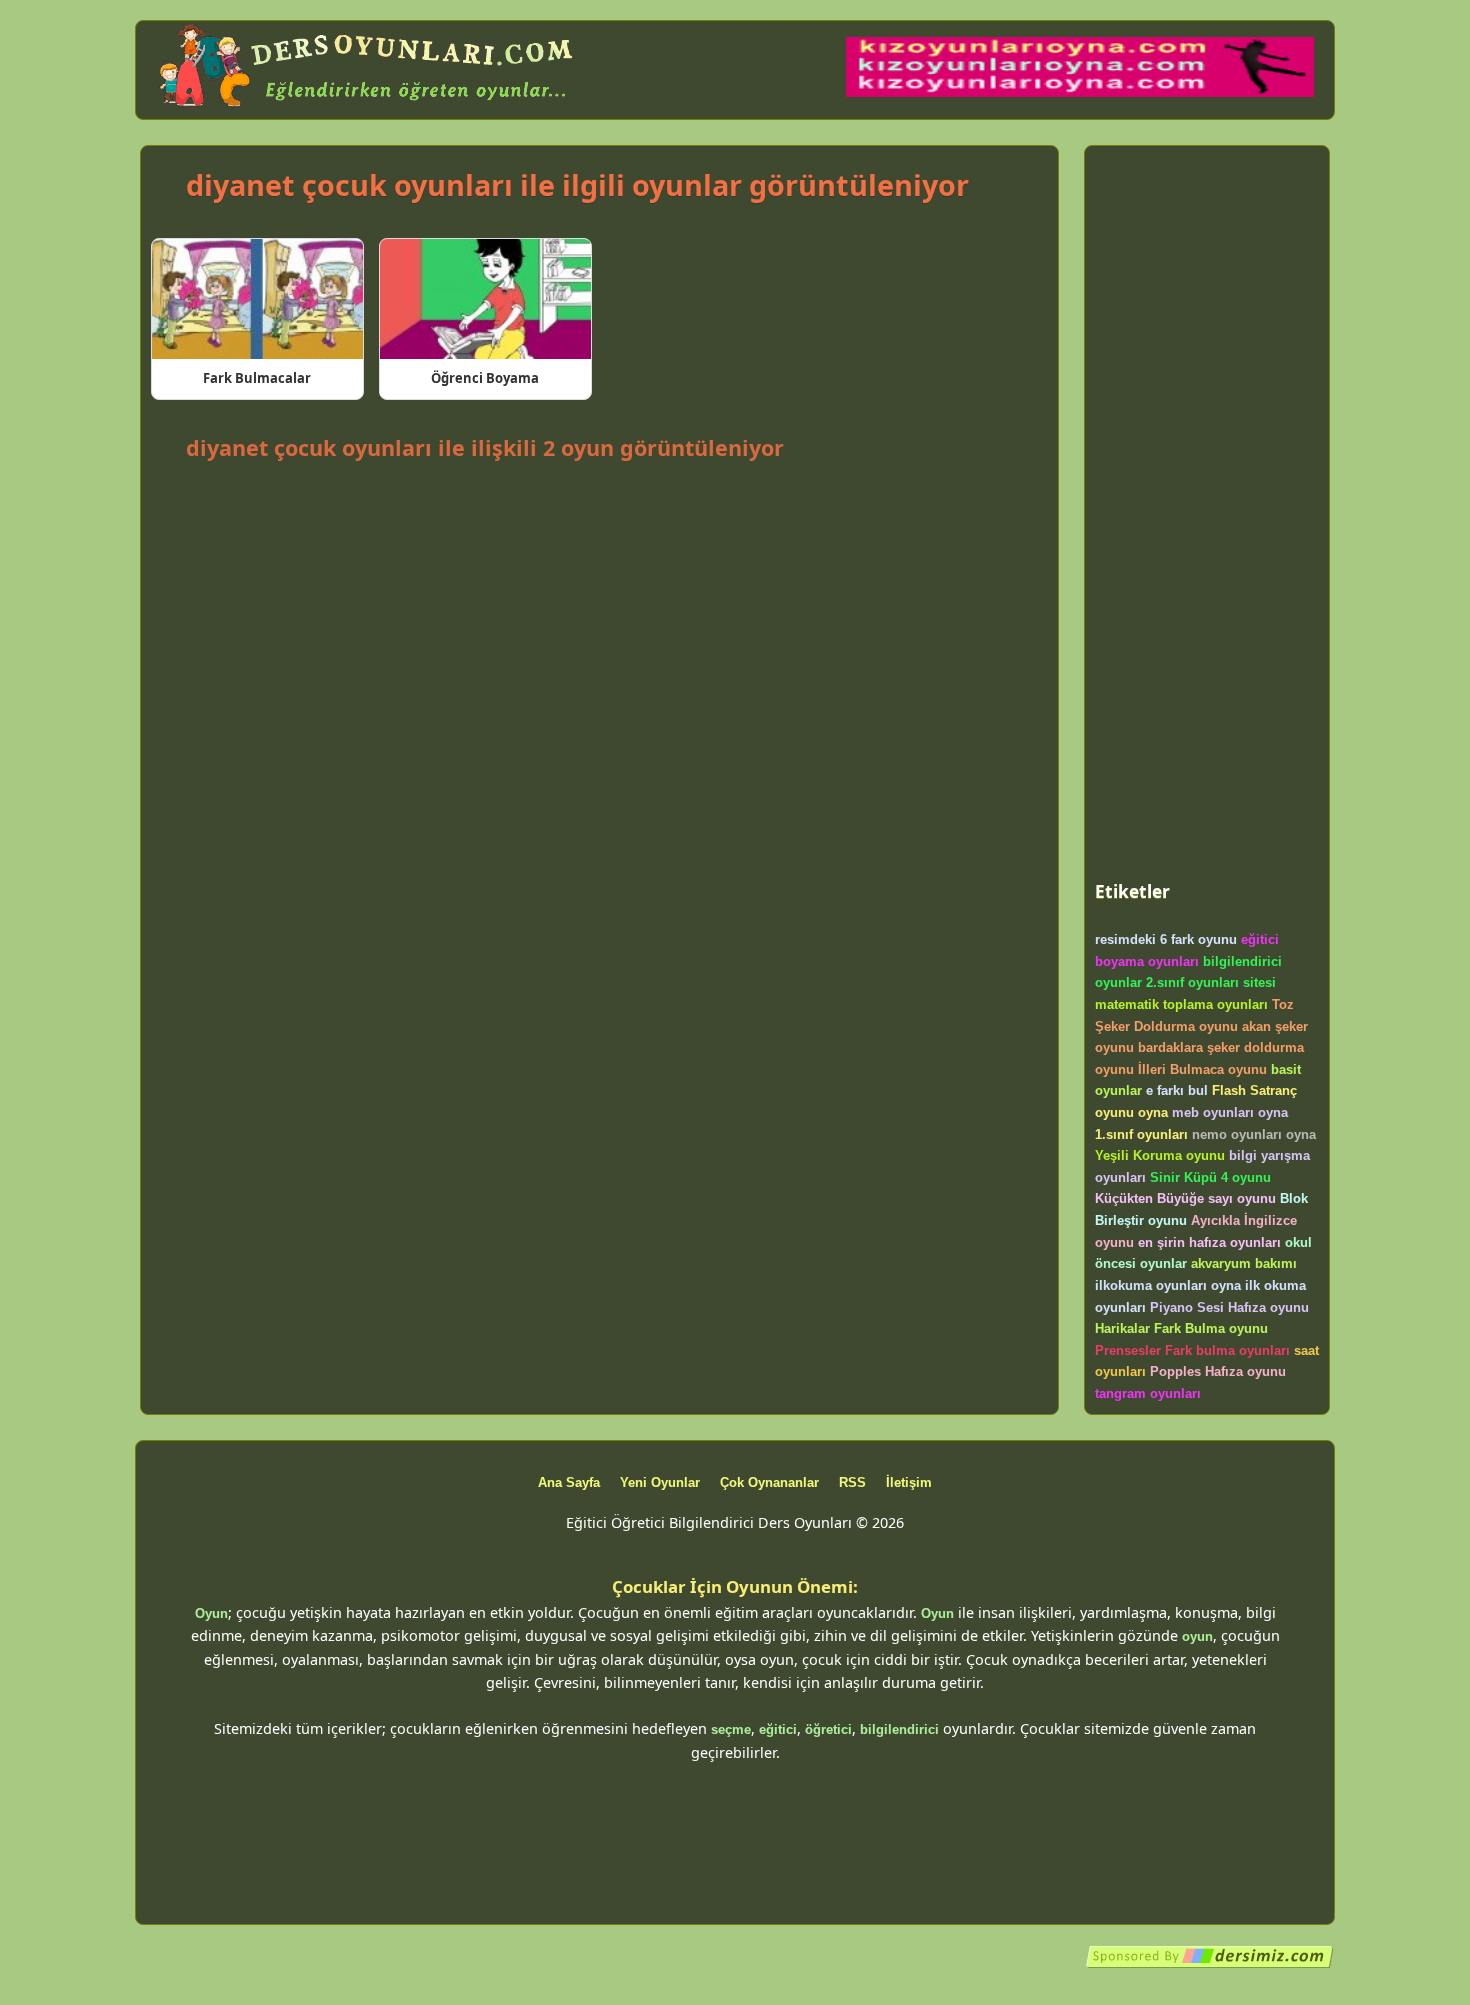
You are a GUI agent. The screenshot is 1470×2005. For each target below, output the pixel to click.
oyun (1197, 1636)
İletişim (909, 1482)
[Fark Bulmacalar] (257, 299)
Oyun (211, 1613)
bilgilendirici (899, 1729)
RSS (852, 1482)
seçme (731, 1729)
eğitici (778, 1729)
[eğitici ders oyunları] (368, 107)
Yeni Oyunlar (660, 1482)
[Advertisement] (599, 521)
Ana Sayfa (569, 1482)
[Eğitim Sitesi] (1210, 1964)
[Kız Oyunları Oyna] (1080, 92)
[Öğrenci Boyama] (485, 299)
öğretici (828, 1729)
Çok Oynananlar (769, 1482)
